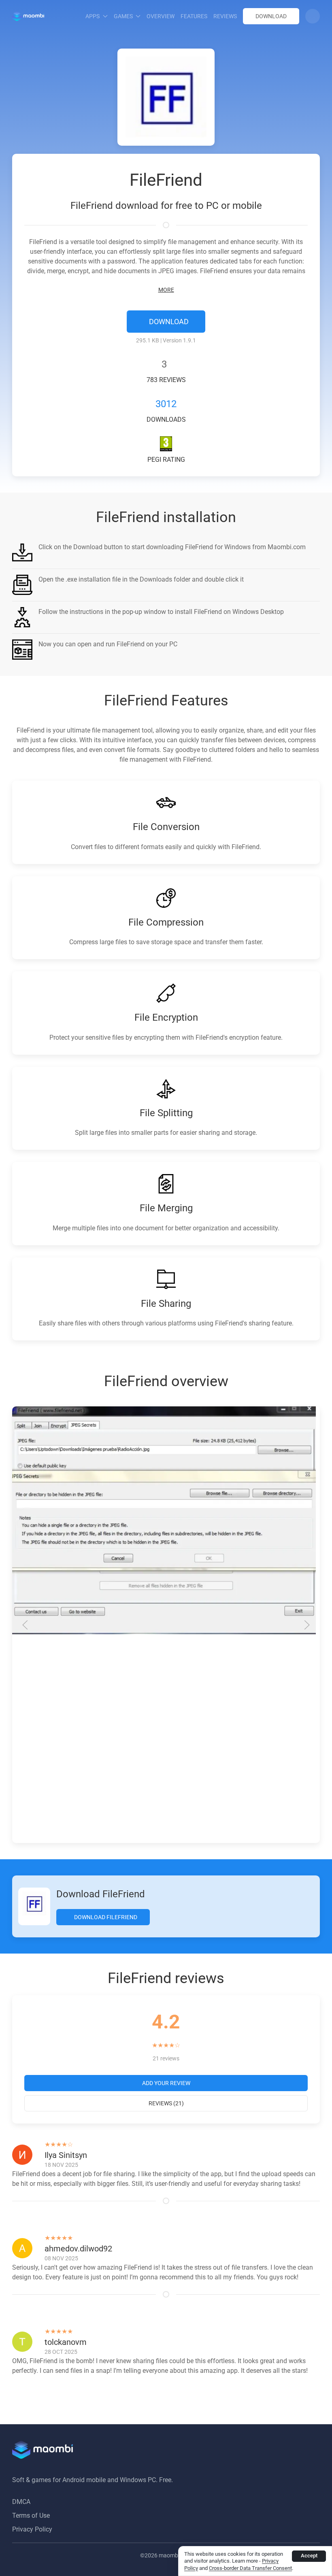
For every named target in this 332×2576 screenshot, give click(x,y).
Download (271, 16)
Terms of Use (31, 2515)
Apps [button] (93, 16)
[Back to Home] (28, 16)
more (166, 290)
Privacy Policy (32, 2529)
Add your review (166, 2083)
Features (194, 16)
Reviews (225, 16)
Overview (161, 16)
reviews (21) (166, 2103)
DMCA (21, 2502)
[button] (313, 16)
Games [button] (123, 16)
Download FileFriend (105, 1917)
